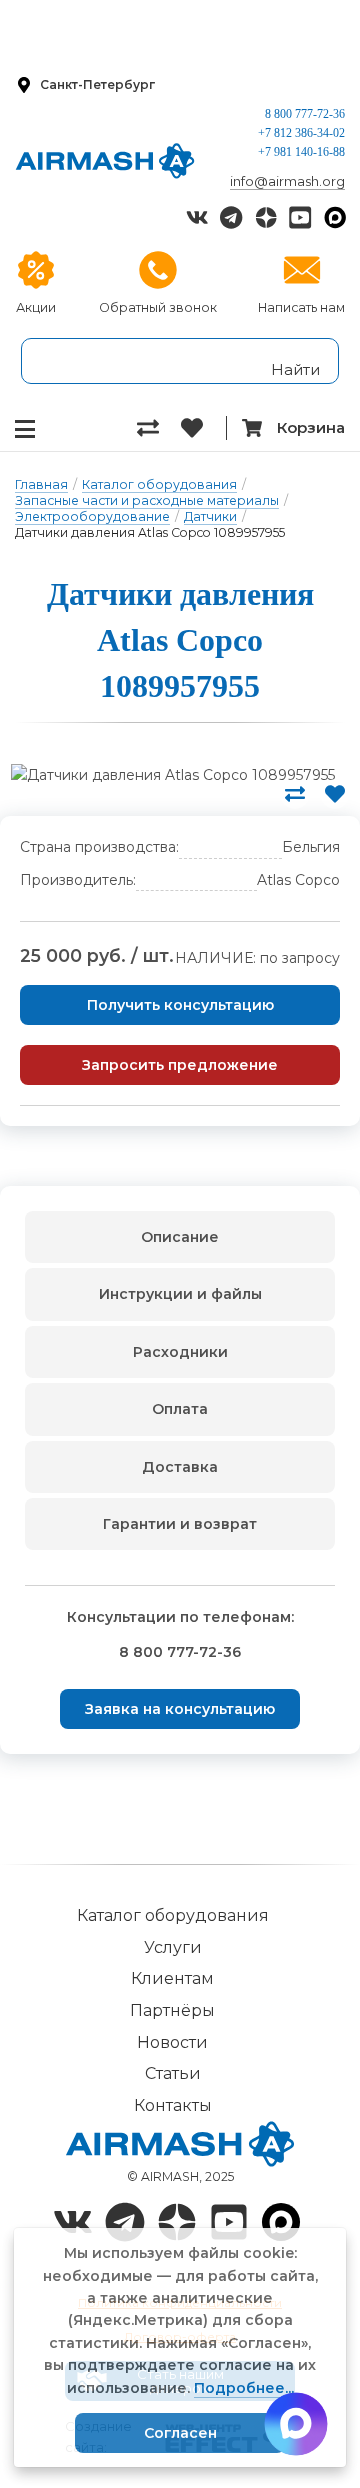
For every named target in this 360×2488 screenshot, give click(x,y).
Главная (41, 484)
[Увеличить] (172, 775)
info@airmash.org (287, 181)
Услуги (173, 1947)
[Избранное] (203, 428)
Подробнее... (244, 2388)
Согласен (180, 2433)
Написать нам (301, 307)
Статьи (173, 2073)
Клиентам (172, 1978)
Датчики (210, 516)
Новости (172, 2042)
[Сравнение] (159, 428)
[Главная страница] (105, 161)
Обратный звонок (158, 307)
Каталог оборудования (159, 484)
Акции (36, 307)
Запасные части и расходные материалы (147, 500)
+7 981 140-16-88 (301, 152)
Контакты (173, 2105)
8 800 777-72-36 (305, 114)
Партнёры (172, 2010)
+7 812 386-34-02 (301, 133)
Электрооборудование (92, 516)
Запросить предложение (180, 1065)
